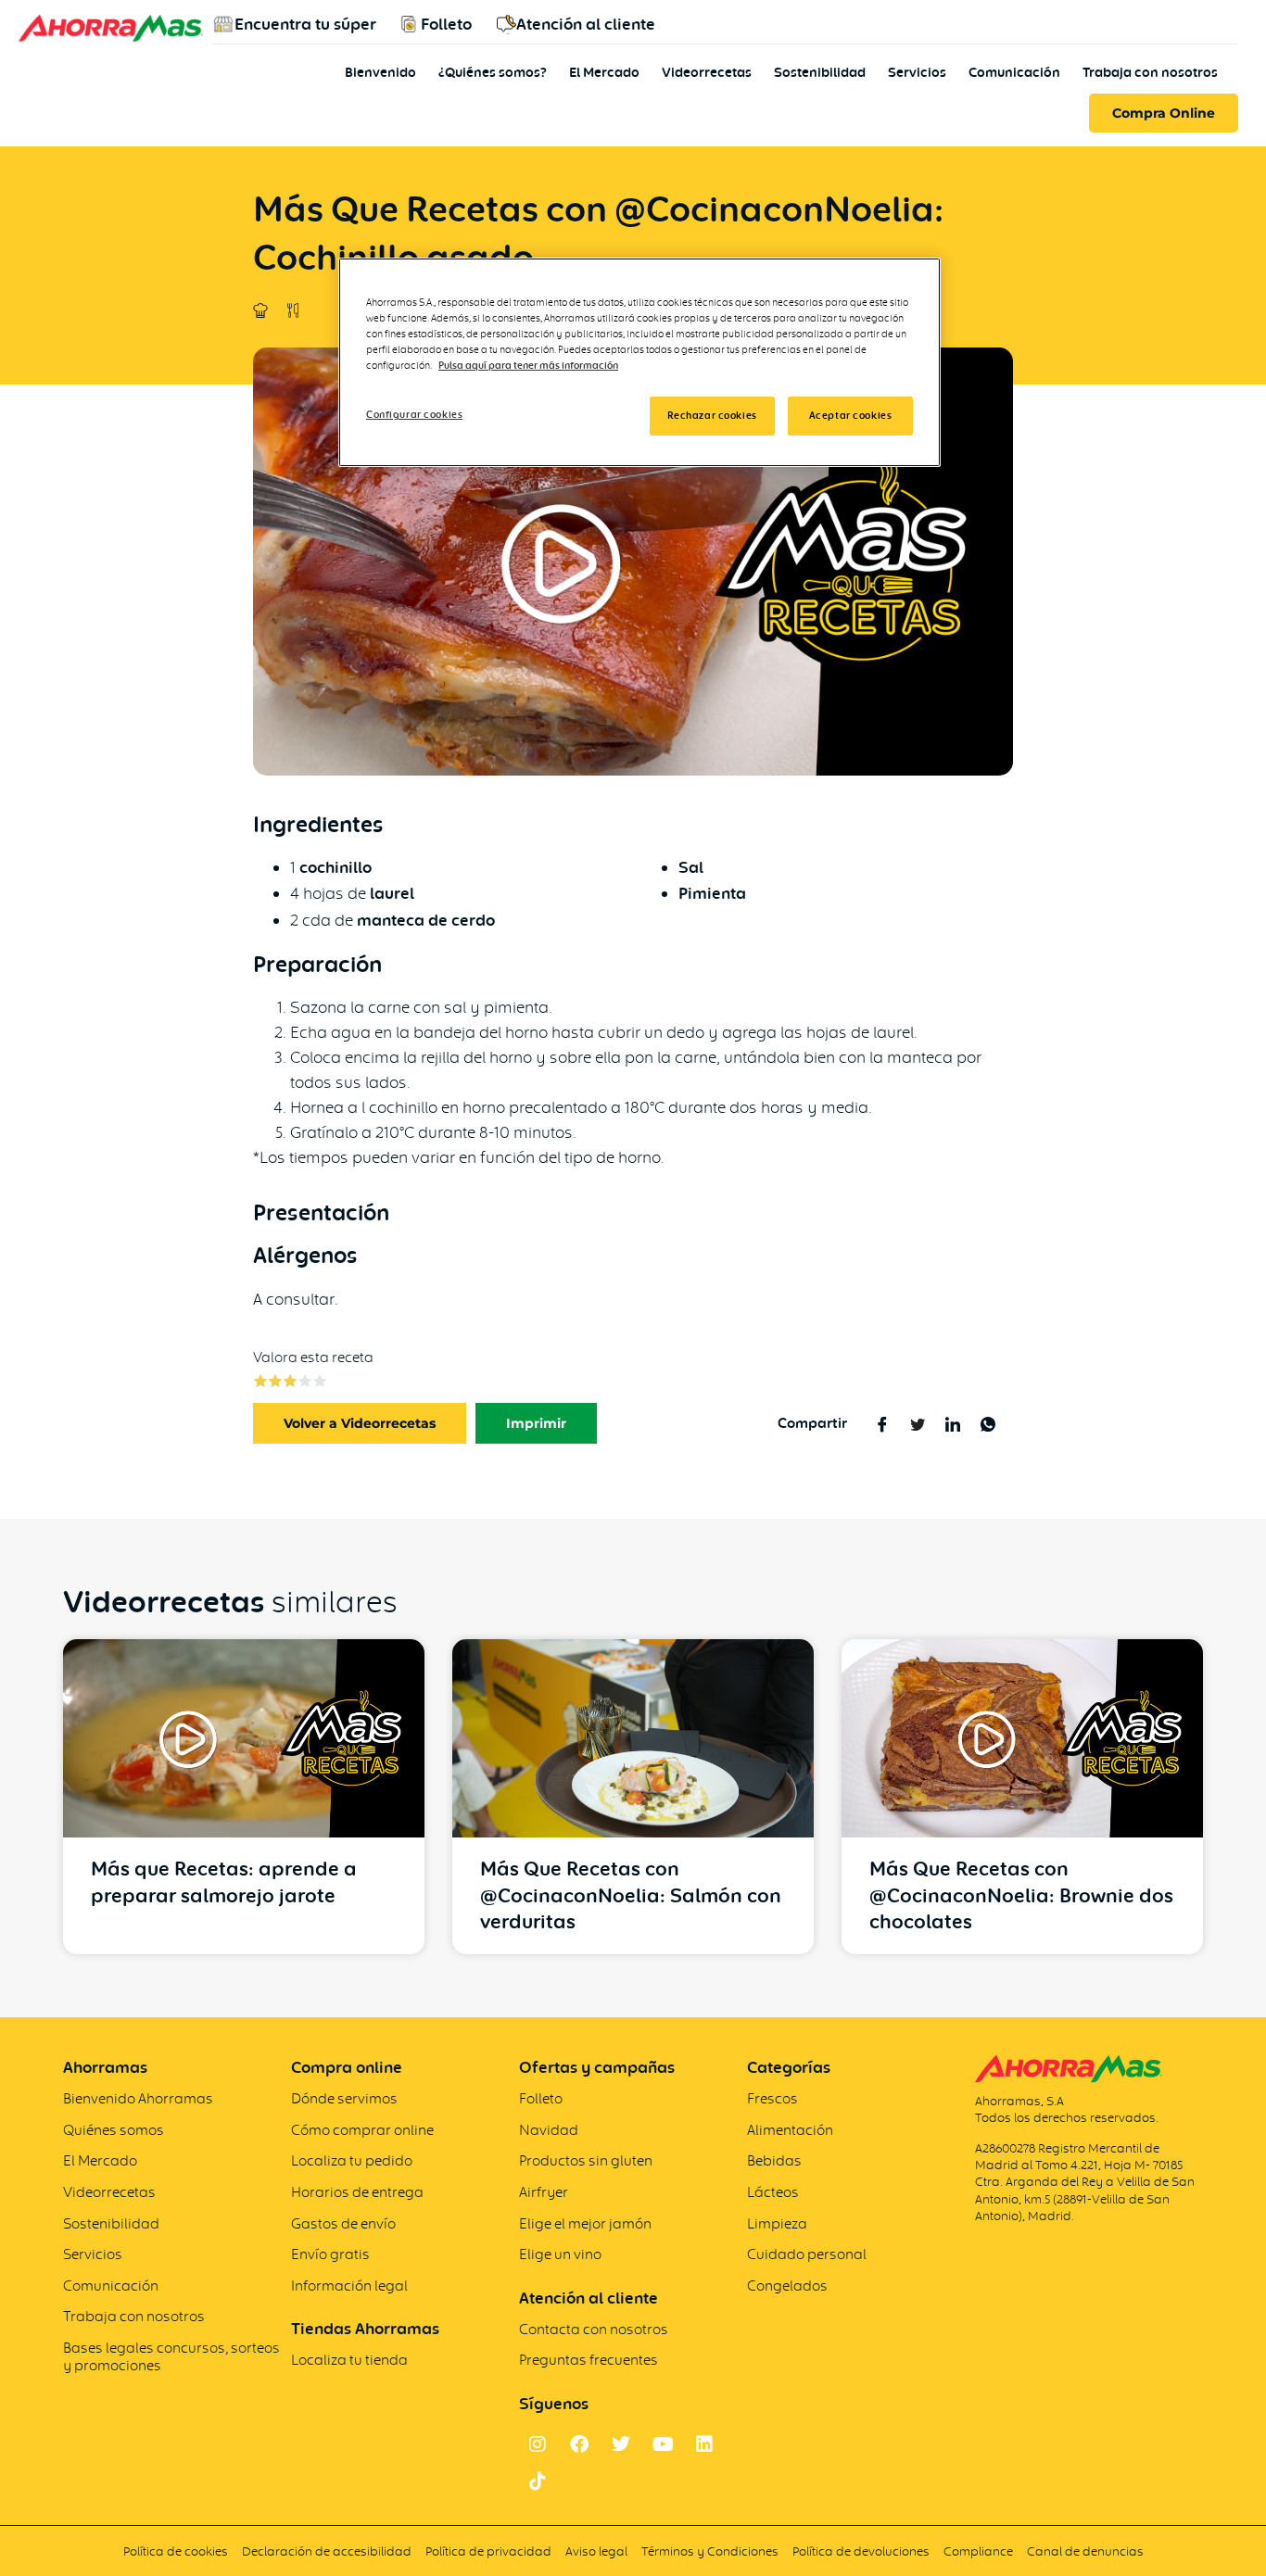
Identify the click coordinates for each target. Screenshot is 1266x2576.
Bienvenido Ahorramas (138, 2098)
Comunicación (1014, 72)
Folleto (446, 24)
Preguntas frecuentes (589, 2360)
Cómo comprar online (362, 2130)
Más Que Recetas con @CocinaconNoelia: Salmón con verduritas (631, 1895)
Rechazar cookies (712, 415)
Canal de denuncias (1085, 2551)
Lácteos (773, 2192)
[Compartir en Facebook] (882, 1423)
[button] (536, 1423)
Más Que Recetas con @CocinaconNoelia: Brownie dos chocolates (1021, 1895)
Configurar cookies (414, 414)
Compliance (978, 2551)
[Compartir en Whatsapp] (987, 1423)
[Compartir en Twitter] (917, 1423)
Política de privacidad (488, 2551)
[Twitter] (621, 2444)
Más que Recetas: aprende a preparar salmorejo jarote (224, 1882)
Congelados (787, 2286)
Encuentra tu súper (305, 24)
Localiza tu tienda (349, 2360)
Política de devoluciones (861, 2551)
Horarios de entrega (357, 2192)
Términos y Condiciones (711, 2551)
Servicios (917, 72)
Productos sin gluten (586, 2160)
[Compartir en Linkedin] (952, 1423)
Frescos (772, 2098)
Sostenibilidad (820, 72)
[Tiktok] (538, 2481)
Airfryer (544, 2192)
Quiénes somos (114, 2130)
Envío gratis (330, 2254)
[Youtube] (663, 2444)
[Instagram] (538, 2444)
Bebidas (774, 2160)
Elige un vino (560, 2254)
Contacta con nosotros (594, 2329)
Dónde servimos (344, 2098)
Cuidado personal (807, 2254)
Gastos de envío (343, 2223)
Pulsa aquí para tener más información (528, 365)
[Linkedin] (704, 2444)
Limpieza (777, 2223)
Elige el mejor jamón (585, 2223)
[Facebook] (579, 2444)
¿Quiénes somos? (493, 72)
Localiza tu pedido (352, 2160)
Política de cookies (176, 2551)
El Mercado (604, 72)
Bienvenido (380, 72)
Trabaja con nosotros (1150, 72)
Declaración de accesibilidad (327, 2551)
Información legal (349, 2286)
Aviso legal (596, 2551)
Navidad (549, 2130)
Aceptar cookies (851, 415)
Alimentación (790, 2130)
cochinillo (335, 867)
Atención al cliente (586, 24)
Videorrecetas (707, 72)
